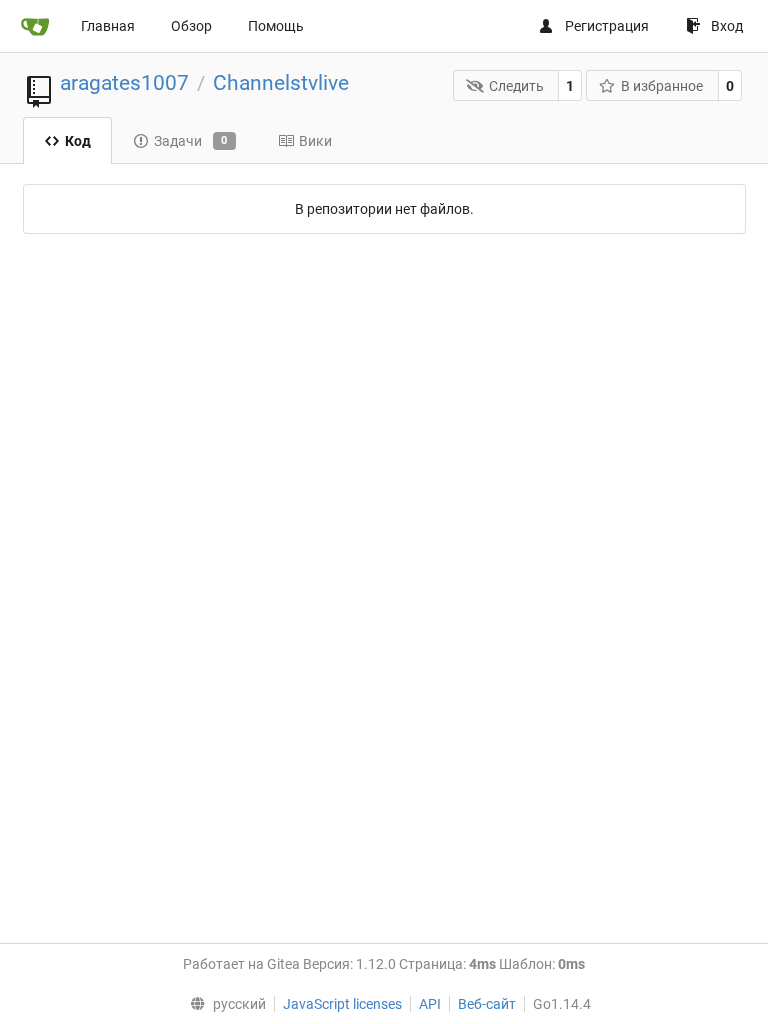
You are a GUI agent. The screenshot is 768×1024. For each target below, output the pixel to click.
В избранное (662, 86)
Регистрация (607, 26)
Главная (108, 26)
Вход (727, 26)
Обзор (191, 26)
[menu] (224, 1004)
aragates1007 (124, 83)
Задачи (191, 141)
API (430, 1004)
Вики (315, 141)
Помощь (276, 26)
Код (78, 141)
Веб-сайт (487, 1004)
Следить (516, 86)
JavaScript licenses (342, 1004)
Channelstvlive (281, 83)
